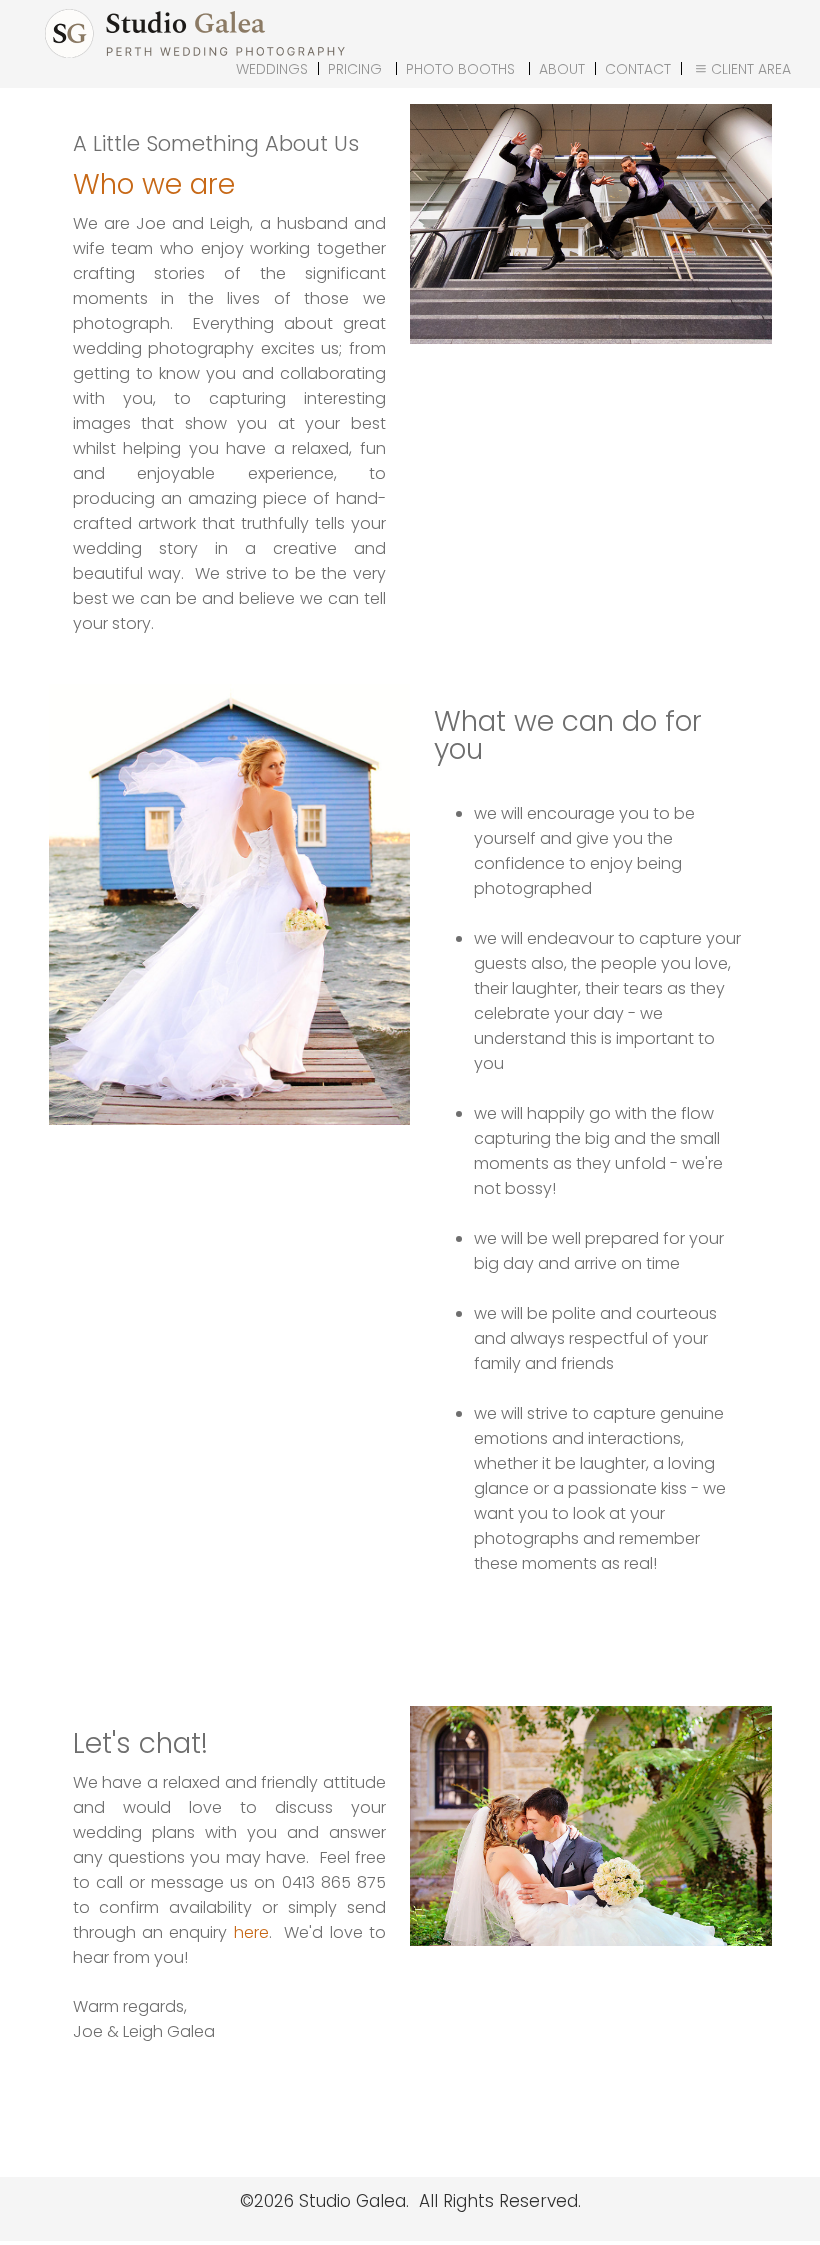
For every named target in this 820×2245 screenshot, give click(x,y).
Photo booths (460, 69)
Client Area (751, 69)
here (251, 1932)
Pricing (355, 69)
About (562, 69)
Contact (638, 69)
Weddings (272, 69)
